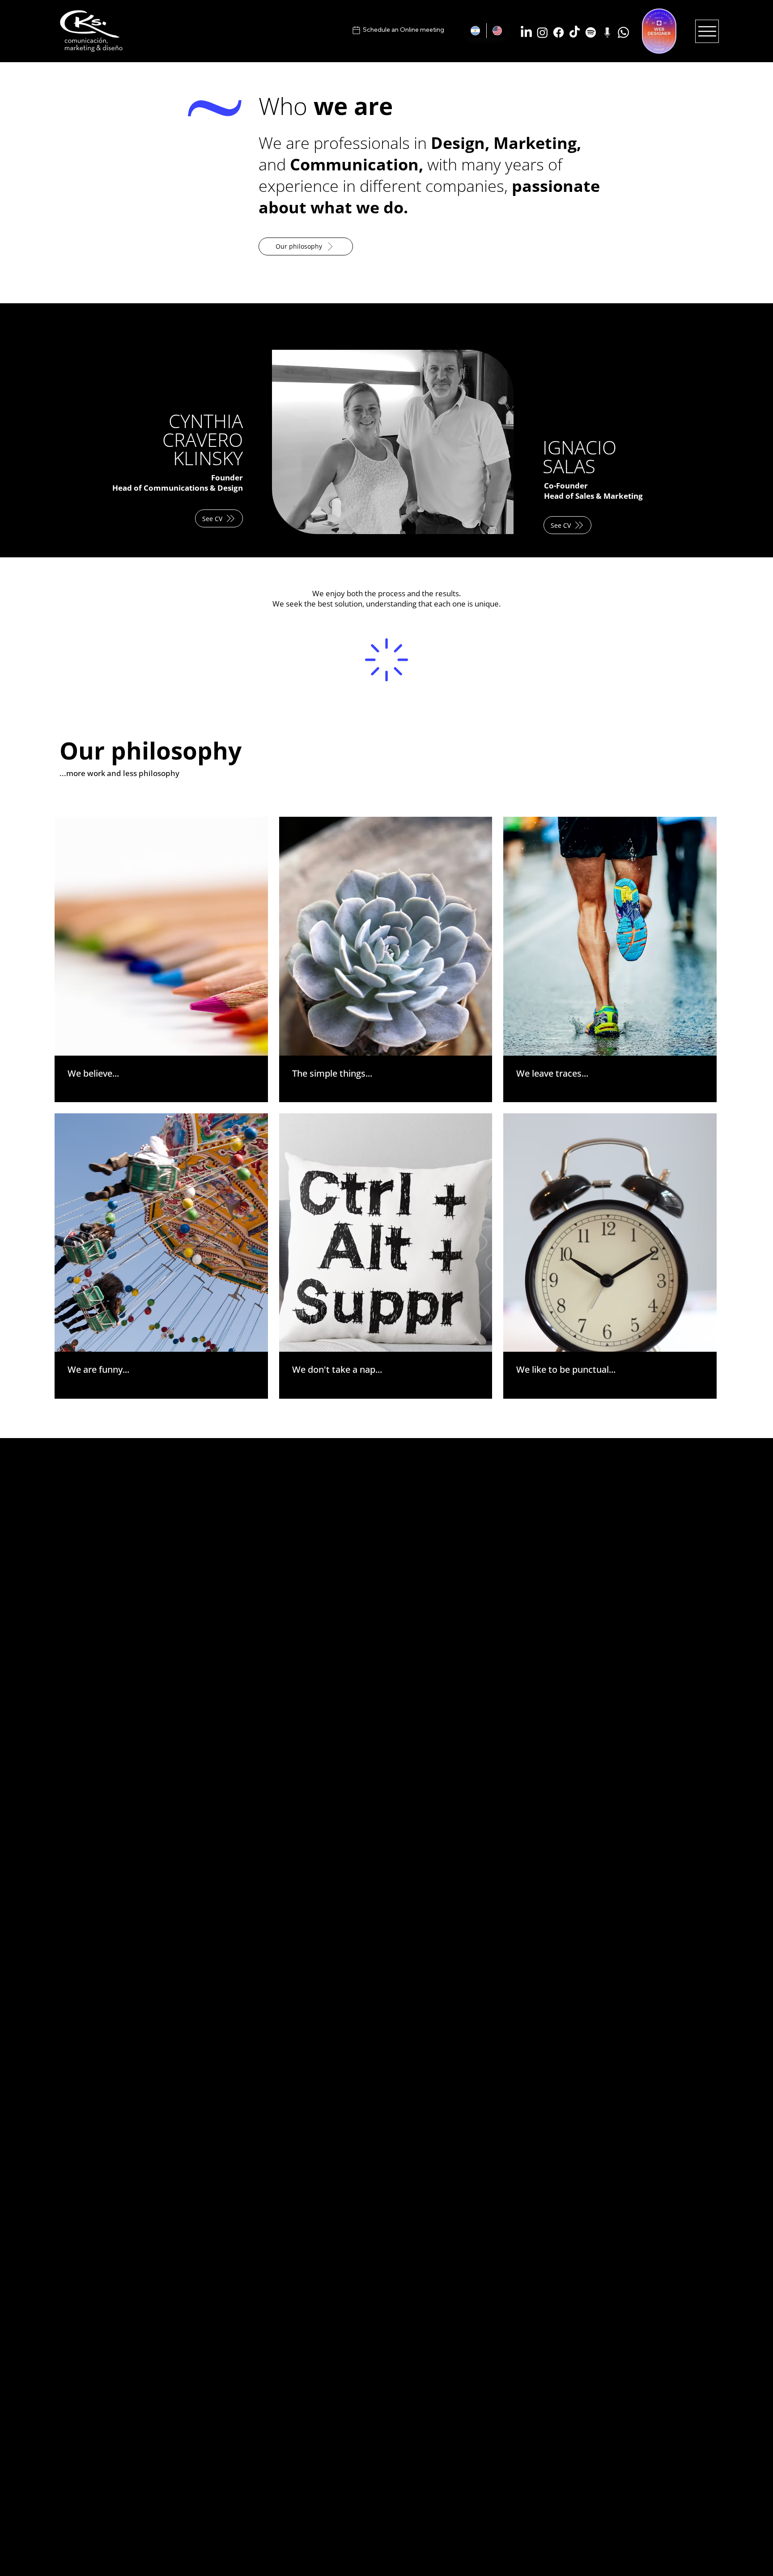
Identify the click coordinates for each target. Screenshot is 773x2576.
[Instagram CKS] (542, 32)
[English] (497, 31)
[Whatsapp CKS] (623, 32)
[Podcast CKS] (607, 32)
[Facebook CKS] (559, 32)
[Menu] (707, 31)
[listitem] (161, 959)
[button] (219, 518)
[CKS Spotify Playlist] (591, 32)
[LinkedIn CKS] (526, 32)
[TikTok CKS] (575, 32)
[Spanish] (476, 31)
